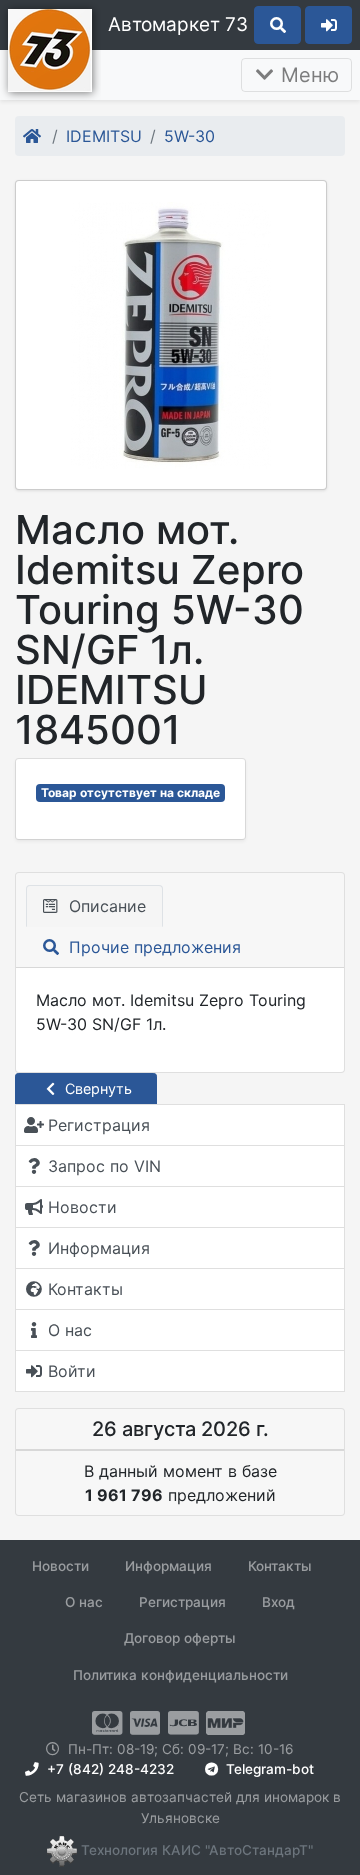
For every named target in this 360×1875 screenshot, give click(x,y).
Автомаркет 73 (178, 24)
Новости (60, 1566)
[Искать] (277, 25)
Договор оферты (180, 1638)
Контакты (280, 1566)
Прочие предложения (152, 947)
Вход (278, 1602)
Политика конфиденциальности (180, 1675)
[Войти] (328, 25)
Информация (168, 1566)
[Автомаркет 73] (50, 48)
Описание (105, 906)
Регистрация (182, 1602)
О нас (84, 1602)
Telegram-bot (268, 1769)
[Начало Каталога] (33, 136)
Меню (307, 75)
